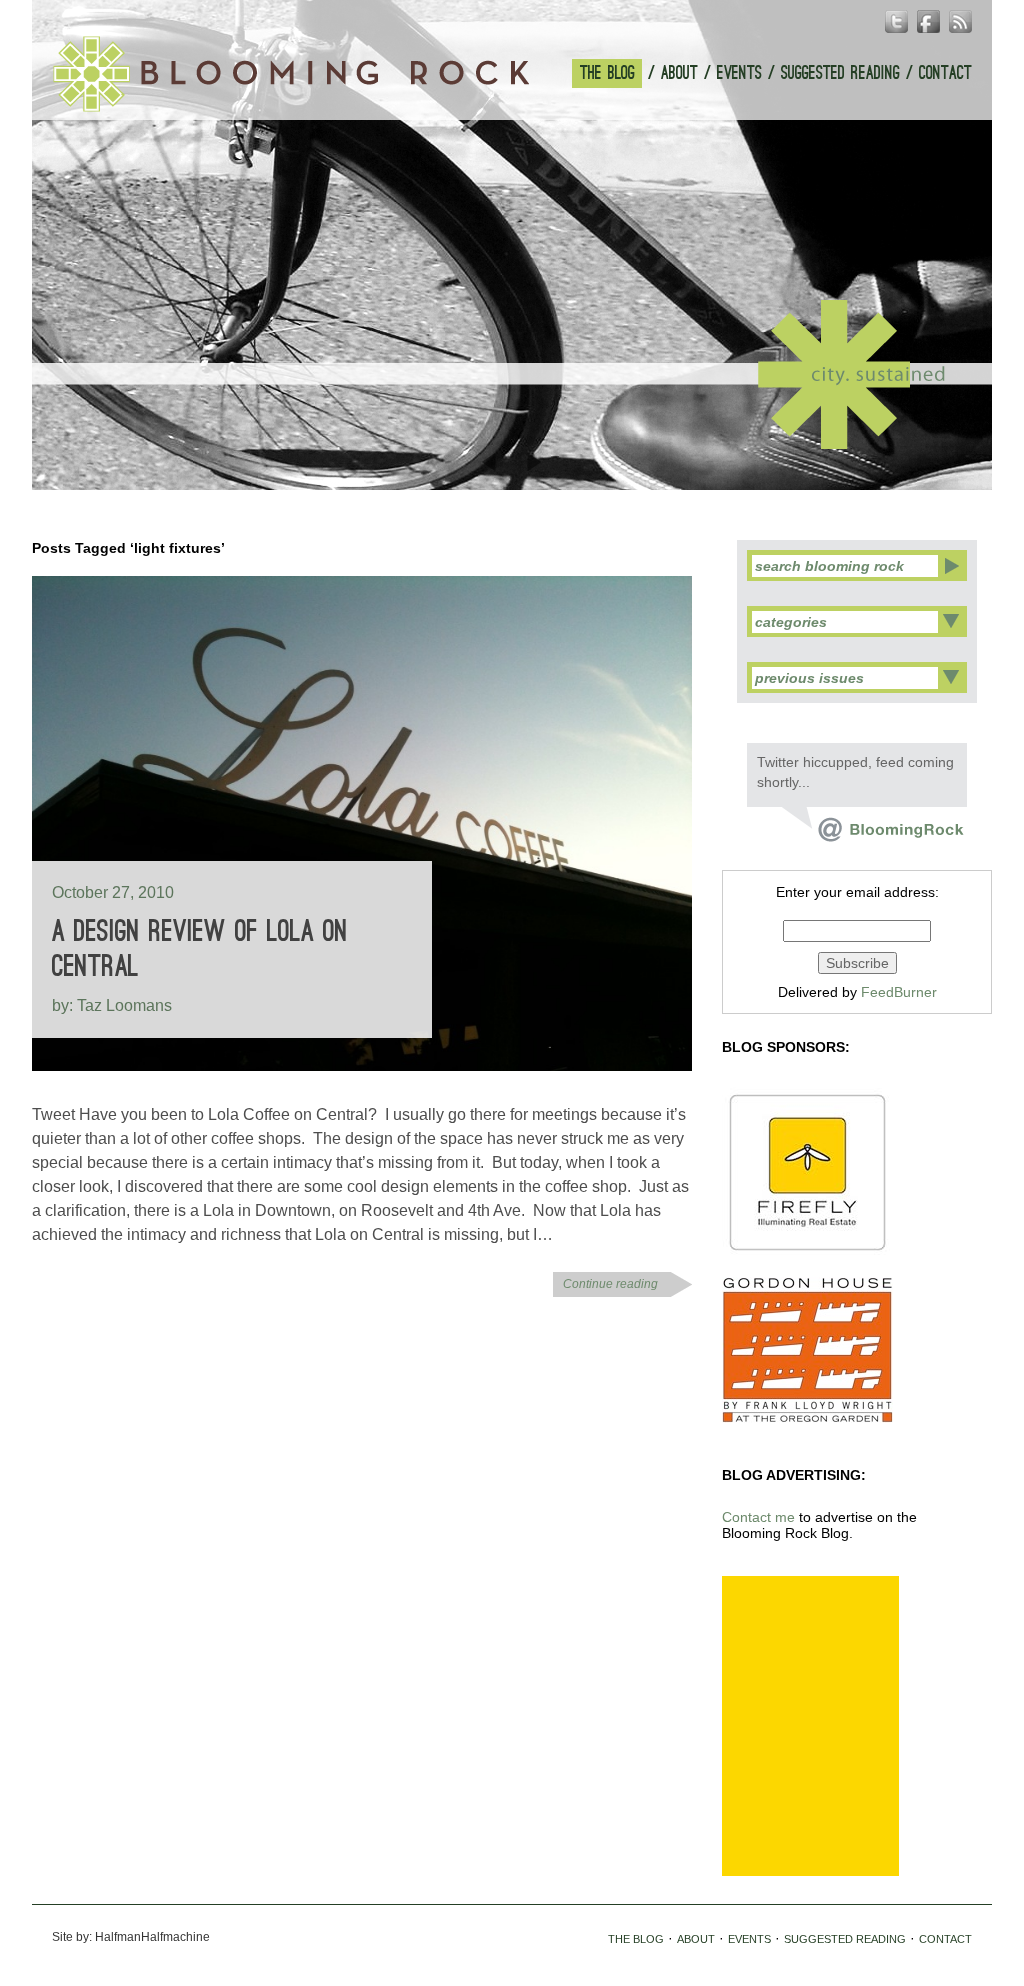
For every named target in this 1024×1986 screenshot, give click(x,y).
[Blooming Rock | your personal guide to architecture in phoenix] (291, 74)
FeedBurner (899, 992)
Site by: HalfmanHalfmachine (131, 1937)
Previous (491, 462)
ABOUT (679, 73)
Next (533, 462)
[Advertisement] (810, 1726)
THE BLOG (607, 73)
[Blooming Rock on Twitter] (873, 837)
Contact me (758, 1517)
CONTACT (945, 73)
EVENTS (739, 73)
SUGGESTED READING (840, 73)
